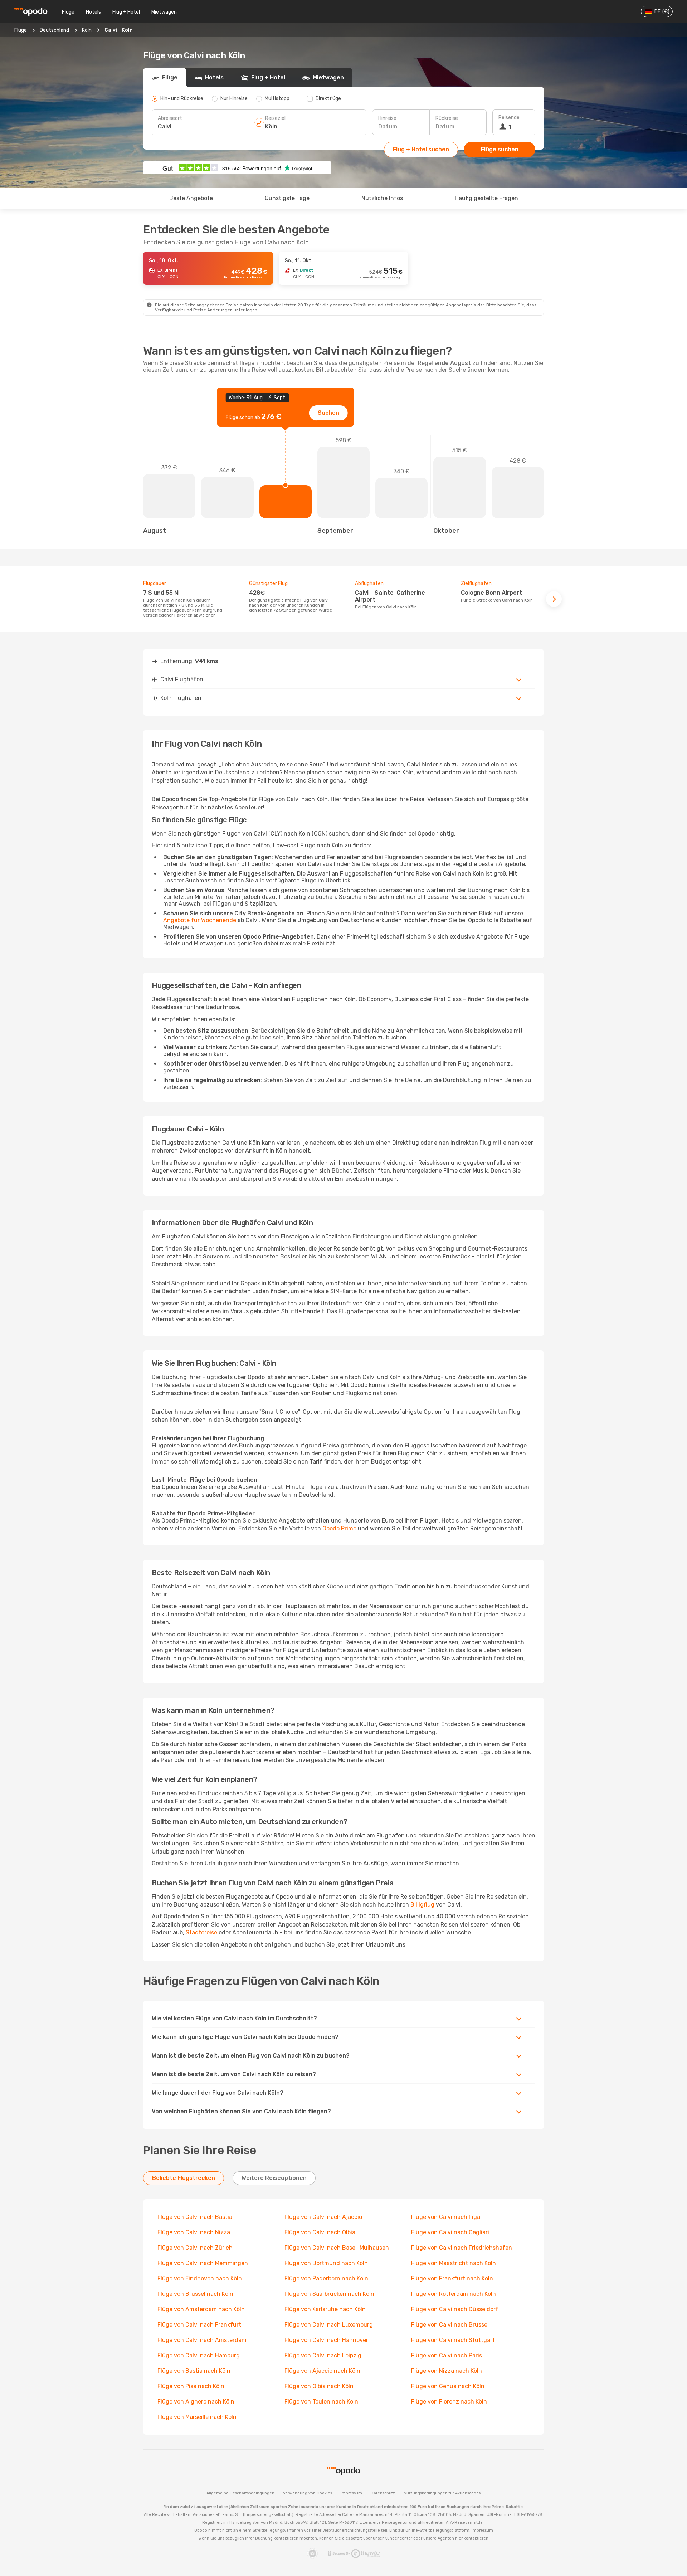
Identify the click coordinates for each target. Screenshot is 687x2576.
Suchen (328, 413)
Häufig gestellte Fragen (486, 198)
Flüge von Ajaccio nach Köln (322, 2371)
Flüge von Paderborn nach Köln (326, 2278)
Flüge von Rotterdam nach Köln (454, 2294)
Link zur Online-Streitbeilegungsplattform (429, 2530)
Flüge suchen (500, 149)
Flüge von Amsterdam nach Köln (201, 2309)
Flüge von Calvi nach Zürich (195, 2248)
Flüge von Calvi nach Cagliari (450, 2232)
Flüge (68, 12)
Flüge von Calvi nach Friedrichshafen (462, 2248)
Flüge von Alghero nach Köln (196, 2402)
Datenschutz (383, 2493)
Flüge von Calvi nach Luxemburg (329, 2325)
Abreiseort (170, 118)
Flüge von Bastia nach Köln (194, 2371)
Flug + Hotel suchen (421, 149)
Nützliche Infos (382, 198)
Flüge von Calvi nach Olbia (320, 2232)
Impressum (351, 2493)
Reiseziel (275, 118)
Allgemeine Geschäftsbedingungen (240, 2493)
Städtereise (201, 1932)
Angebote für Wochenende (200, 920)
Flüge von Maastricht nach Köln (454, 2263)
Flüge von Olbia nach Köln (319, 2386)
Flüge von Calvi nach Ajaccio (323, 2217)
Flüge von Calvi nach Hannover (326, 2340)
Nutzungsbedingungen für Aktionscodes (442, 2493)
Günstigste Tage (287, 198)
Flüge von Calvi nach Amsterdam (202, 2340)
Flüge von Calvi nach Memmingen (203, 2263)
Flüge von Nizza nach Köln (447, 2371)
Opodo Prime (339, 1528)
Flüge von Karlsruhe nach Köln (325, 2309)
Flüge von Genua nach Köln (448, 2386)
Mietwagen (164, 12)
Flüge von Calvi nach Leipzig (323, 2355)
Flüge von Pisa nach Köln (191, 2386)
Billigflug (422, 1905)
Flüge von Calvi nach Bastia (195, 2217)
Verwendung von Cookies (308, 2493)
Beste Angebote (191, 198)
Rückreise (447, 118)
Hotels (93, 12)
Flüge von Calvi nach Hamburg (199, 2355)
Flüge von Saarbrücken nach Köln (329, 2294)
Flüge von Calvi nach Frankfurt (199, 2325)
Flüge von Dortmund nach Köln (326, 2263)
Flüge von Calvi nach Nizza (194, 2232)
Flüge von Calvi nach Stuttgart (453, 2340)
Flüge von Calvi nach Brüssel (450, 2325)
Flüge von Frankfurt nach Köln (452, 2278)
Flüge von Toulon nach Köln (321, 2402)
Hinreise (387, 118)
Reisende (509, 118)
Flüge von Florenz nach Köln (449, 2402)
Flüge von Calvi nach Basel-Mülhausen (337, 2248)
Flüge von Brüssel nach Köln (195, 2294)
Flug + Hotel (126, 12)
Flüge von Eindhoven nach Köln (200, 2278)
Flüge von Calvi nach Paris (447, 2355)
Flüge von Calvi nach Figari (447, 2217)
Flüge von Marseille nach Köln (197, 2417)
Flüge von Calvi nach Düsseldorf (455, 2309)
